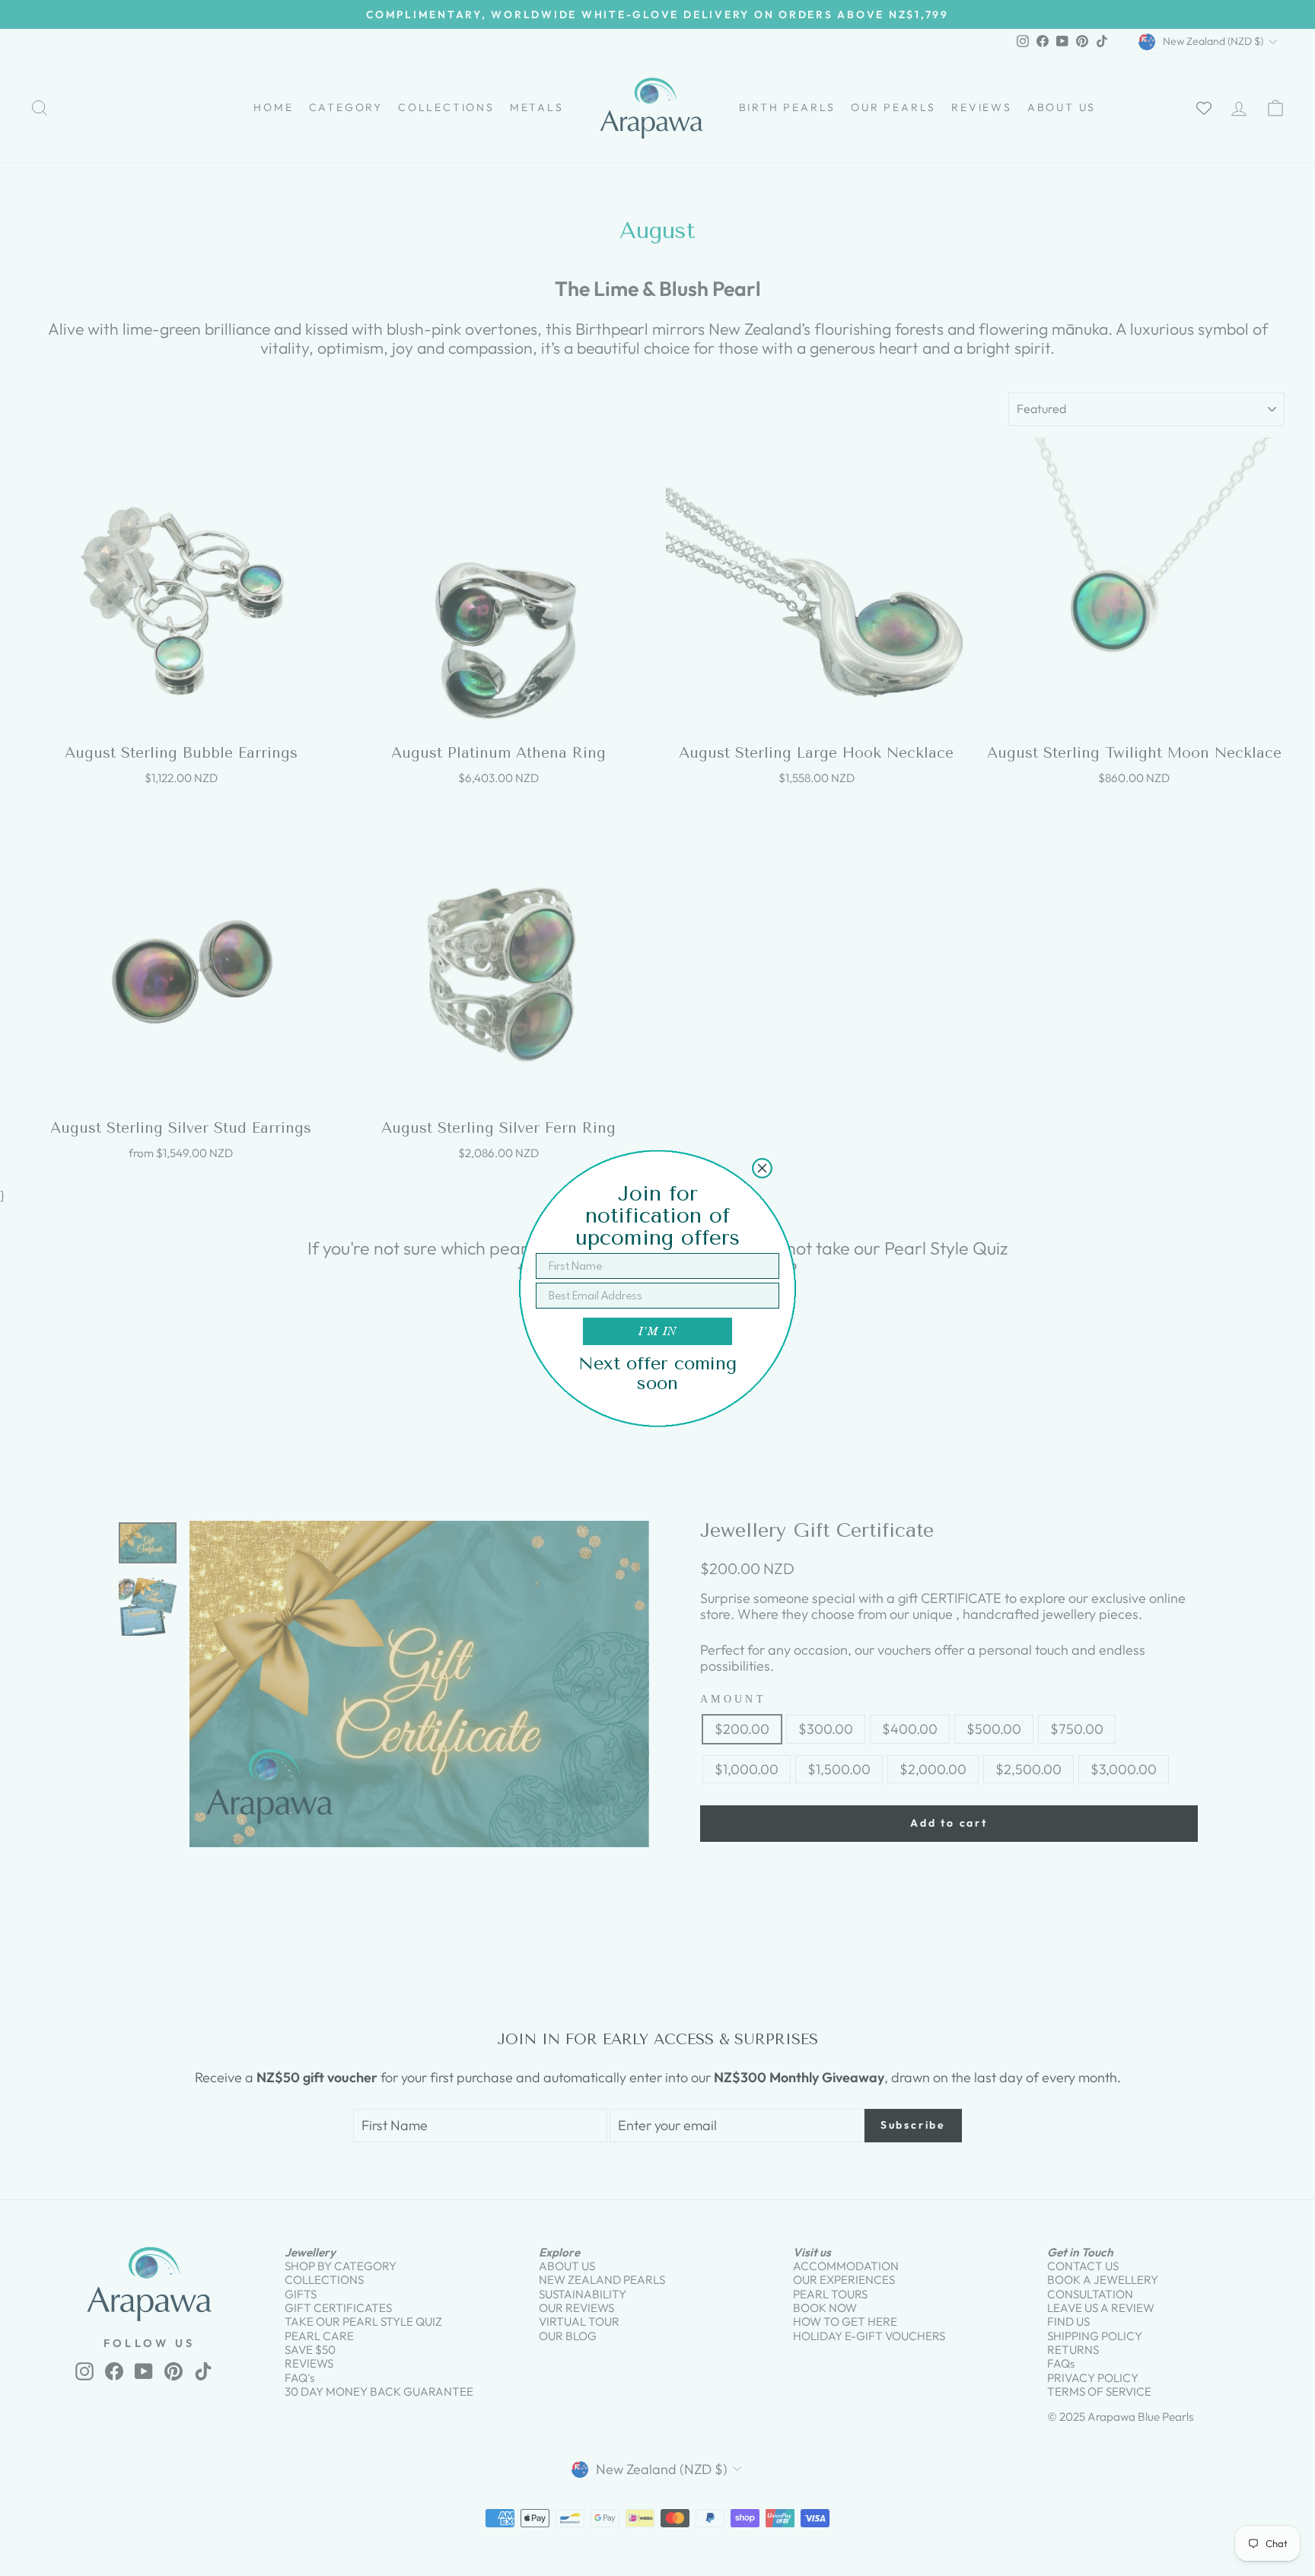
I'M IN (657, 1331)
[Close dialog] (762, 1168)
